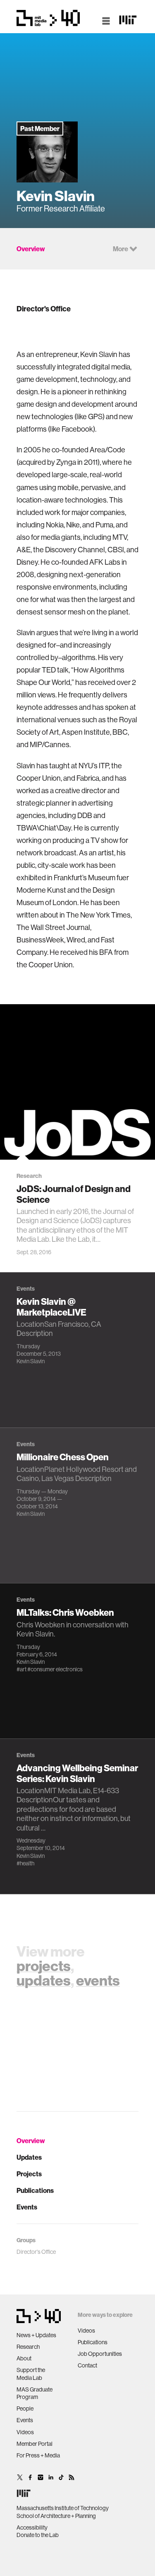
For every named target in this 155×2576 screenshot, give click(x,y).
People (25, 2408)
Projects (29, 2174)
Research (28, 2347)
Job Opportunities (100, 2354)
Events (27, 2207)
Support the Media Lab (31, 2374)
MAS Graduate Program (35, 2393)
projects (44, 1966)
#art (21, 1669)
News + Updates (36, 2335)
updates (44, 1980)
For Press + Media (38, 2455)
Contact (87, 2365)
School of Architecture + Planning (56, 2516)
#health (25, 1863)
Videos (25, 2432)
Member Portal (35, 2444)
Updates (29, 2157)
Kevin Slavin (31, 1361)
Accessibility (32, 2527)
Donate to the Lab (38, 2535)
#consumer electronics (55, 1669)
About (24, 2358)
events (98, 1980)
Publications (35, 2190)
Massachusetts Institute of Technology (63, 2508)
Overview (31, 2141)
